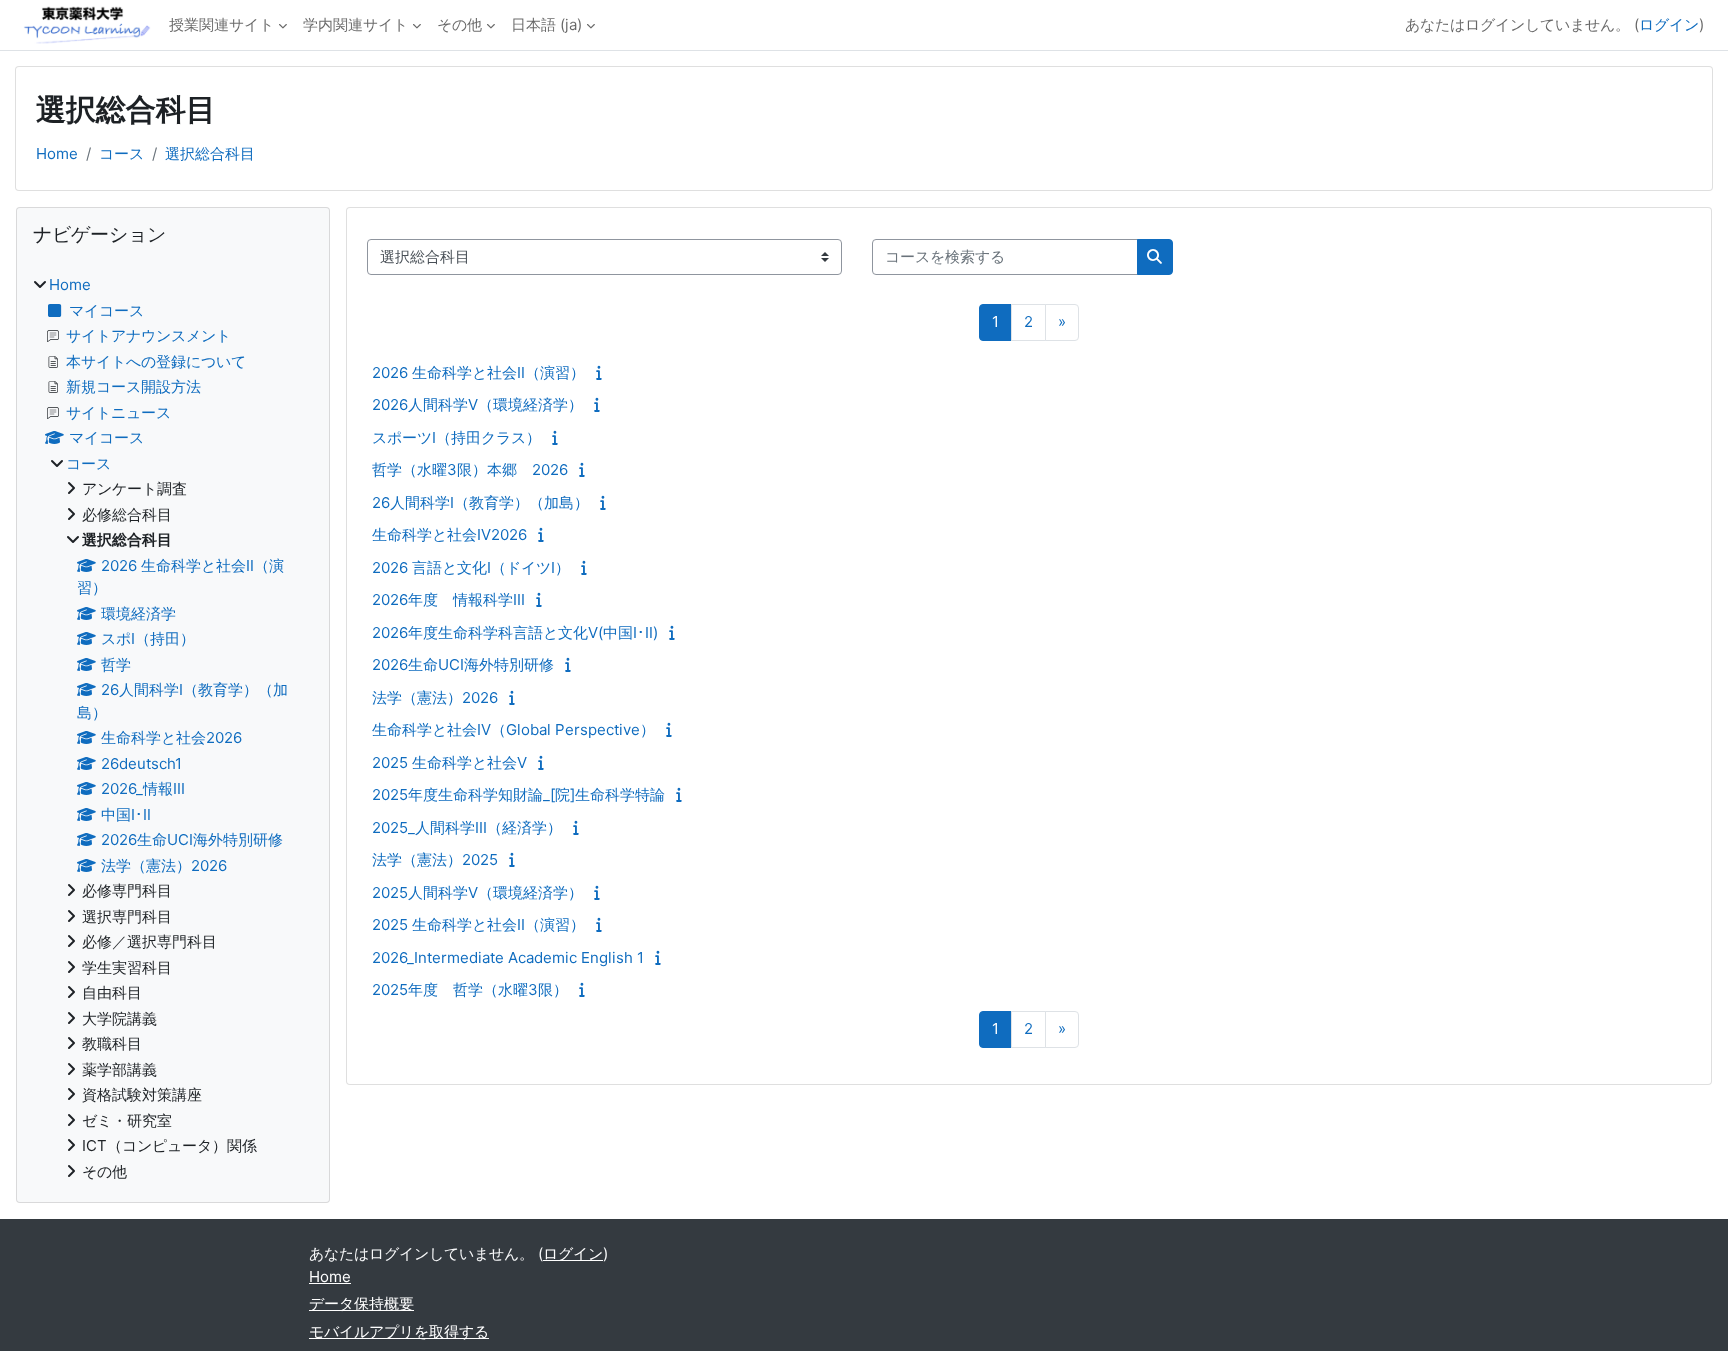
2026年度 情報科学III (448, 599)
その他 (459, 24)
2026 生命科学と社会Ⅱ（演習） (478, 372)
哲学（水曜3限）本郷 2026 (470, 469)
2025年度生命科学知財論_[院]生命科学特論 (518, 794)
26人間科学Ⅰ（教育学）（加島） (480, 502)
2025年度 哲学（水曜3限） (470, 989)
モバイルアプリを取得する (399, 1331)
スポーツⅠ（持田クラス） (456, 437)
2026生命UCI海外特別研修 (463, 664)
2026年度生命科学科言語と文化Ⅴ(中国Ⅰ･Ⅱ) (515, 632)
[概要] (603, 372)
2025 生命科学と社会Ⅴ (449, 762)
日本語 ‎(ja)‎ (546, 24)
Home (57, 153)
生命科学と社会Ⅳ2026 (449, 534)
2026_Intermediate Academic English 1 (508, 957)
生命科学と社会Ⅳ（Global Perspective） (513, 729)
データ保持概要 (361, 1303)
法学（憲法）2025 (435, 859)
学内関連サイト (355, 24)
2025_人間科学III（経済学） (467, 827)
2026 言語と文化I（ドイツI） (471, 567)
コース (121, 153)
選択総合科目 (210, 153)
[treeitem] (173, 728)
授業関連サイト (221, 24)
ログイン (1669, 24)
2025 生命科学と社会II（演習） (478, 924)
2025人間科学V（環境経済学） (477, 892)
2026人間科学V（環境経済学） (477, 404)
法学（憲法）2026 (435, 697)
